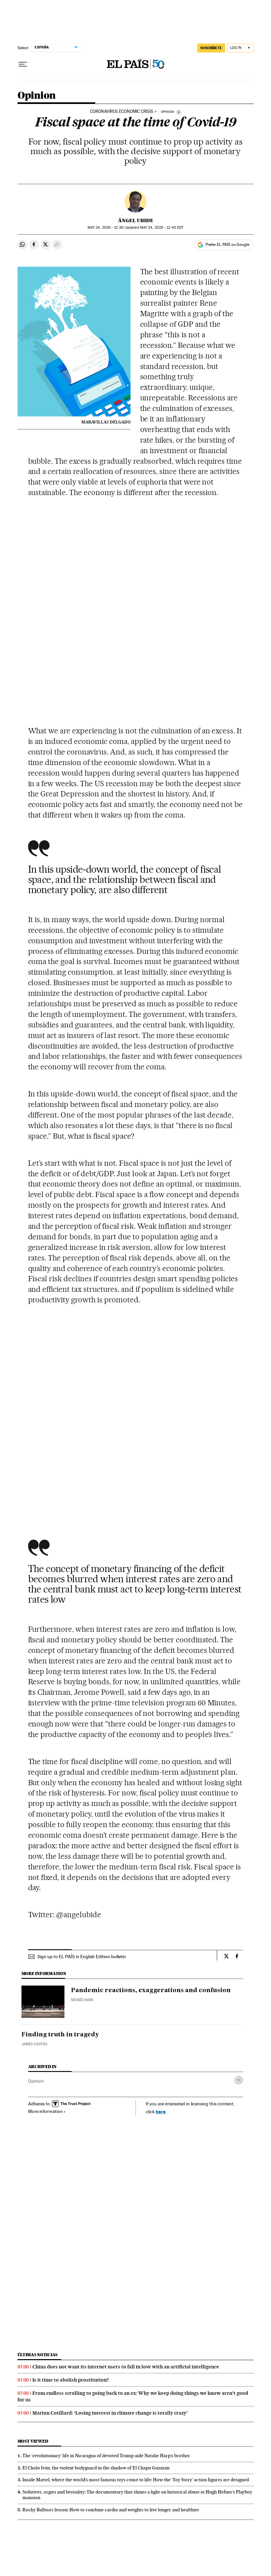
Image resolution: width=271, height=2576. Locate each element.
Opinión (36, 2081)
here (161, 2111)
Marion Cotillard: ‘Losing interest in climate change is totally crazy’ (110, 2413)
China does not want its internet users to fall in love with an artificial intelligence (126, 2367)
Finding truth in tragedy (60, 2035)
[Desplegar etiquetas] (239, 2080)
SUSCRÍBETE (211, 48)
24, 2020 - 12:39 (105, 228)
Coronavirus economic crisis (122, 112)
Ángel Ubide (136, 220)
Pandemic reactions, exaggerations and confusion (151, 1991)
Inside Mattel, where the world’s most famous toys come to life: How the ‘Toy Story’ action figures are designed (136, 2480)
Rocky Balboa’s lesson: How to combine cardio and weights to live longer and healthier (111, 2510)
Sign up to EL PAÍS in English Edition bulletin (82, 1957)
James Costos (34, 2044)
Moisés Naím (82, 2000)
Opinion (37, 96)
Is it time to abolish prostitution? (71, 2380)
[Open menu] (23, 64)
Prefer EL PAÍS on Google (227, 245)
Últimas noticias (38, 2355)
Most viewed (33, 2441)
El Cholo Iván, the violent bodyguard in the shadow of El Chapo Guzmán (96, 2468)
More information (45, 2111)
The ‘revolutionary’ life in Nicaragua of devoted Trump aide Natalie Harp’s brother (106, 2456)
